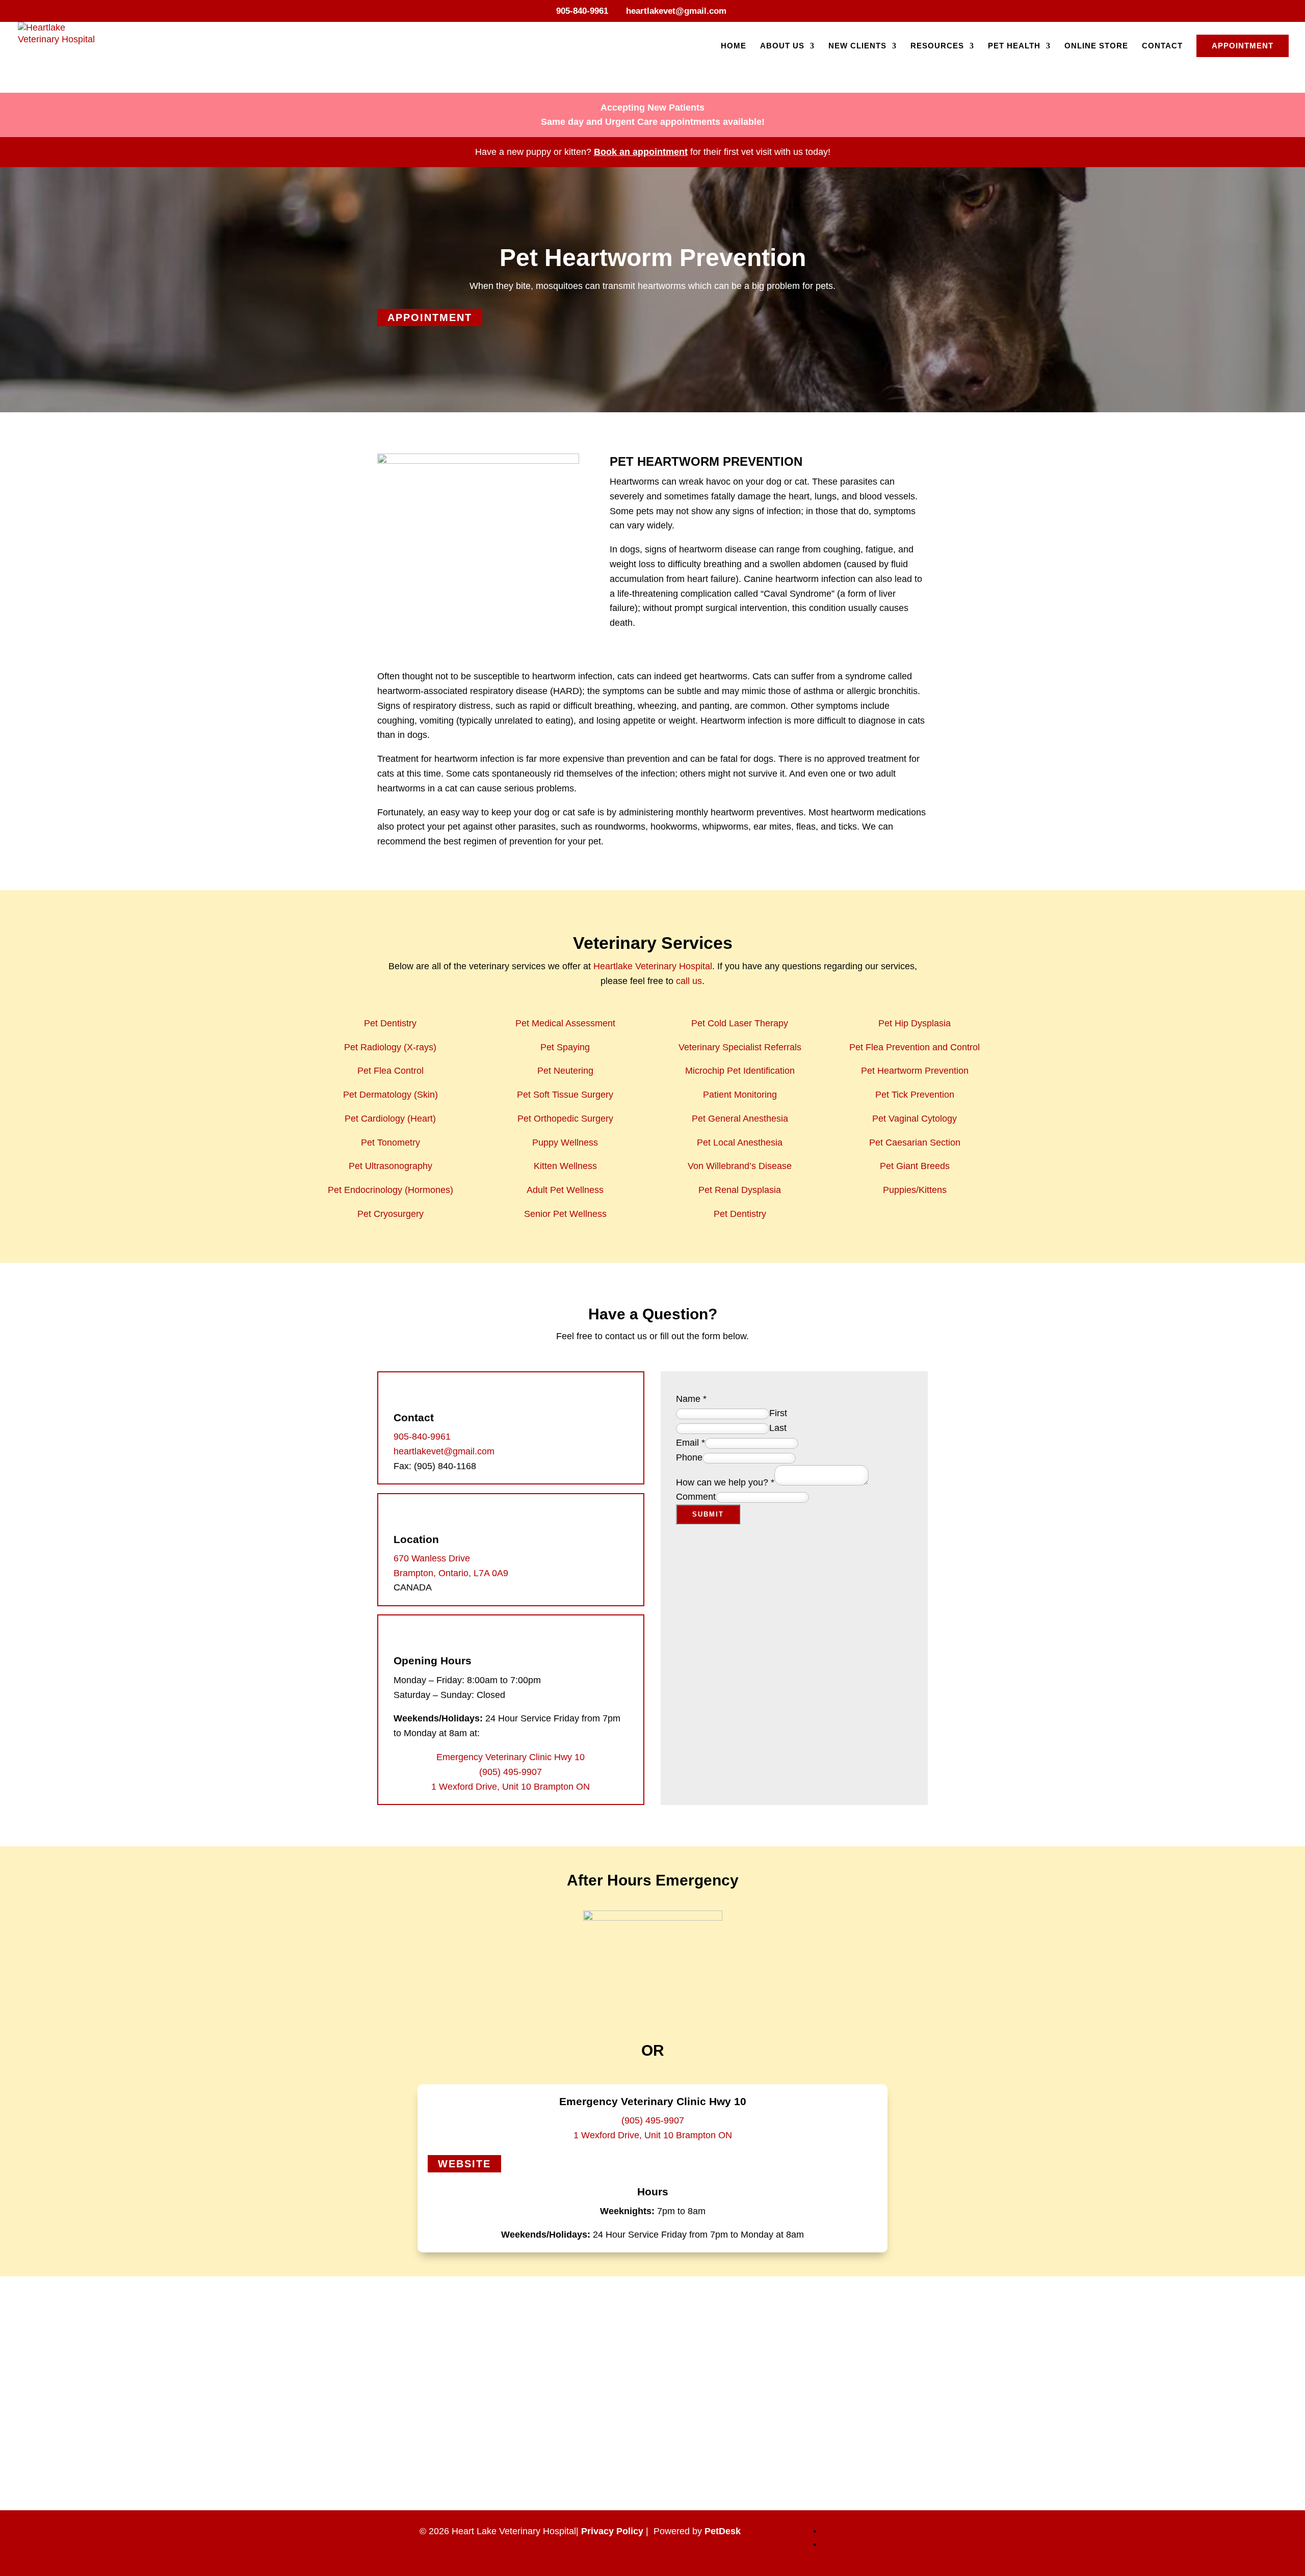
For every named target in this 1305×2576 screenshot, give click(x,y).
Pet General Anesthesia (740, 1119)
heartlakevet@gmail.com (444, 1451)
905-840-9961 (582, 11)
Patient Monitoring (740, 1095)
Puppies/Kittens (915, 1190)
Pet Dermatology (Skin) (390, 1095)
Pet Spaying (565, 1047)
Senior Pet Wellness (565, 1214)
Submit (708, 1514)
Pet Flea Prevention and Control (915, 1047)
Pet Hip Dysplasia (915, 1023)
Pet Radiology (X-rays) (390, 1047)
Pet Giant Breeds (915, 1166)
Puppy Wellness (565, 1143)
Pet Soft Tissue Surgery (565, 1095)
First (778, 1413)
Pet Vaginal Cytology (915, 1119)
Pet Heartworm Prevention (915, 1071)
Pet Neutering (565, 1071)
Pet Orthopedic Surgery (565, 1119)
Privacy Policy (612, 2531)
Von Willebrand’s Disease (740, 1166)
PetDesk (723, 2531)
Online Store (1096, 46)
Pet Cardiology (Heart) (390, 1119)
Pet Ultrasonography (390, 1166)
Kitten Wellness (565, 1166)
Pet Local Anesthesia (740, 1143)
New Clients (857, 46)
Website (464, 2164)
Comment (696, 1497)
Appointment (1243, 46)
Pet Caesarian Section (915, 1143)
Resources (937, 46)
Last (778, 1428)
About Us (782, 46)
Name (691, 1399)
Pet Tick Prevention (915, 1095)
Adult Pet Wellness (565, 1190)
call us (689, 981)
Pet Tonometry (390, 1143)
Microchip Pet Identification (740, 1071)
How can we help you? (725, 1482)
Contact (1162, 46)
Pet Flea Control (390, 1071)
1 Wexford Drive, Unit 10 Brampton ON (511, 1787)
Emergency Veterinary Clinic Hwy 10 (511, 1757)
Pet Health (1014, 46)
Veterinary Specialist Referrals (740, 1047)
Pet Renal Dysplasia (740, 1190)
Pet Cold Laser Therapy (740, 1023)
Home (734, 46)
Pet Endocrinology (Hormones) (390, 1190)
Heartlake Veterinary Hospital (653, 966)
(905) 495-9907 (511, 1772)
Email (690, 1443)
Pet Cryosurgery (390, 1214)
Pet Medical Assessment (565, 1023)
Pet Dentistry (390, 1023)
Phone (689, 1457)
